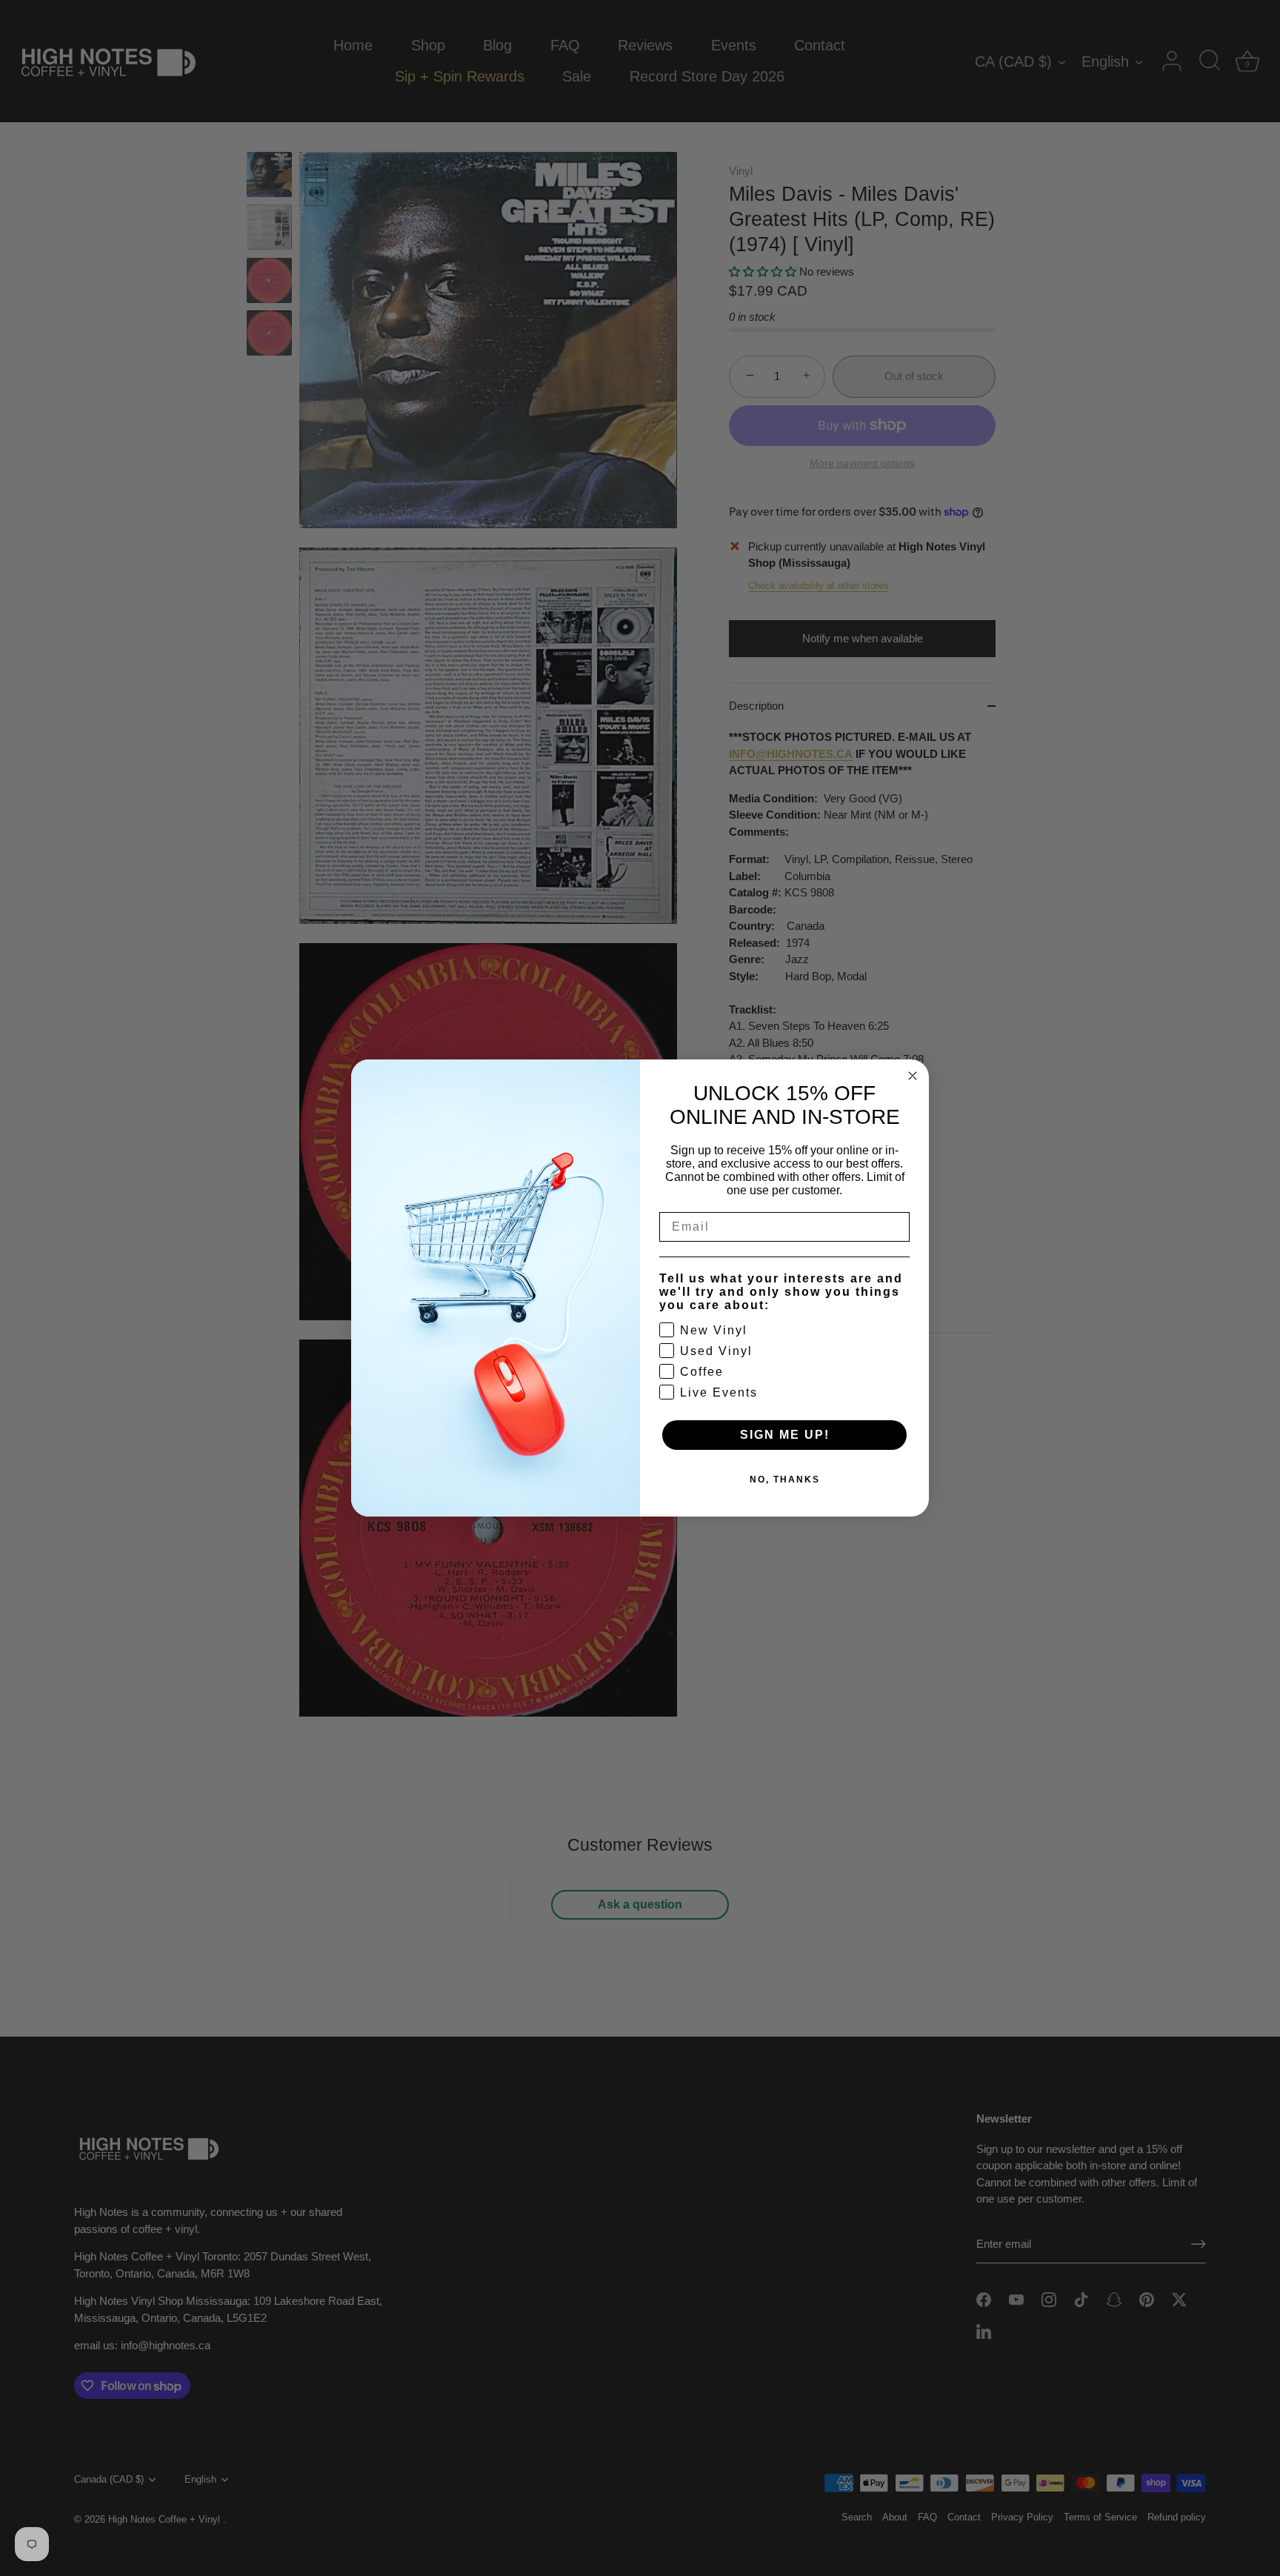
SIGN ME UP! (785, 1435)
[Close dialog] (913, 1076)
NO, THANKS (785, 1480)
